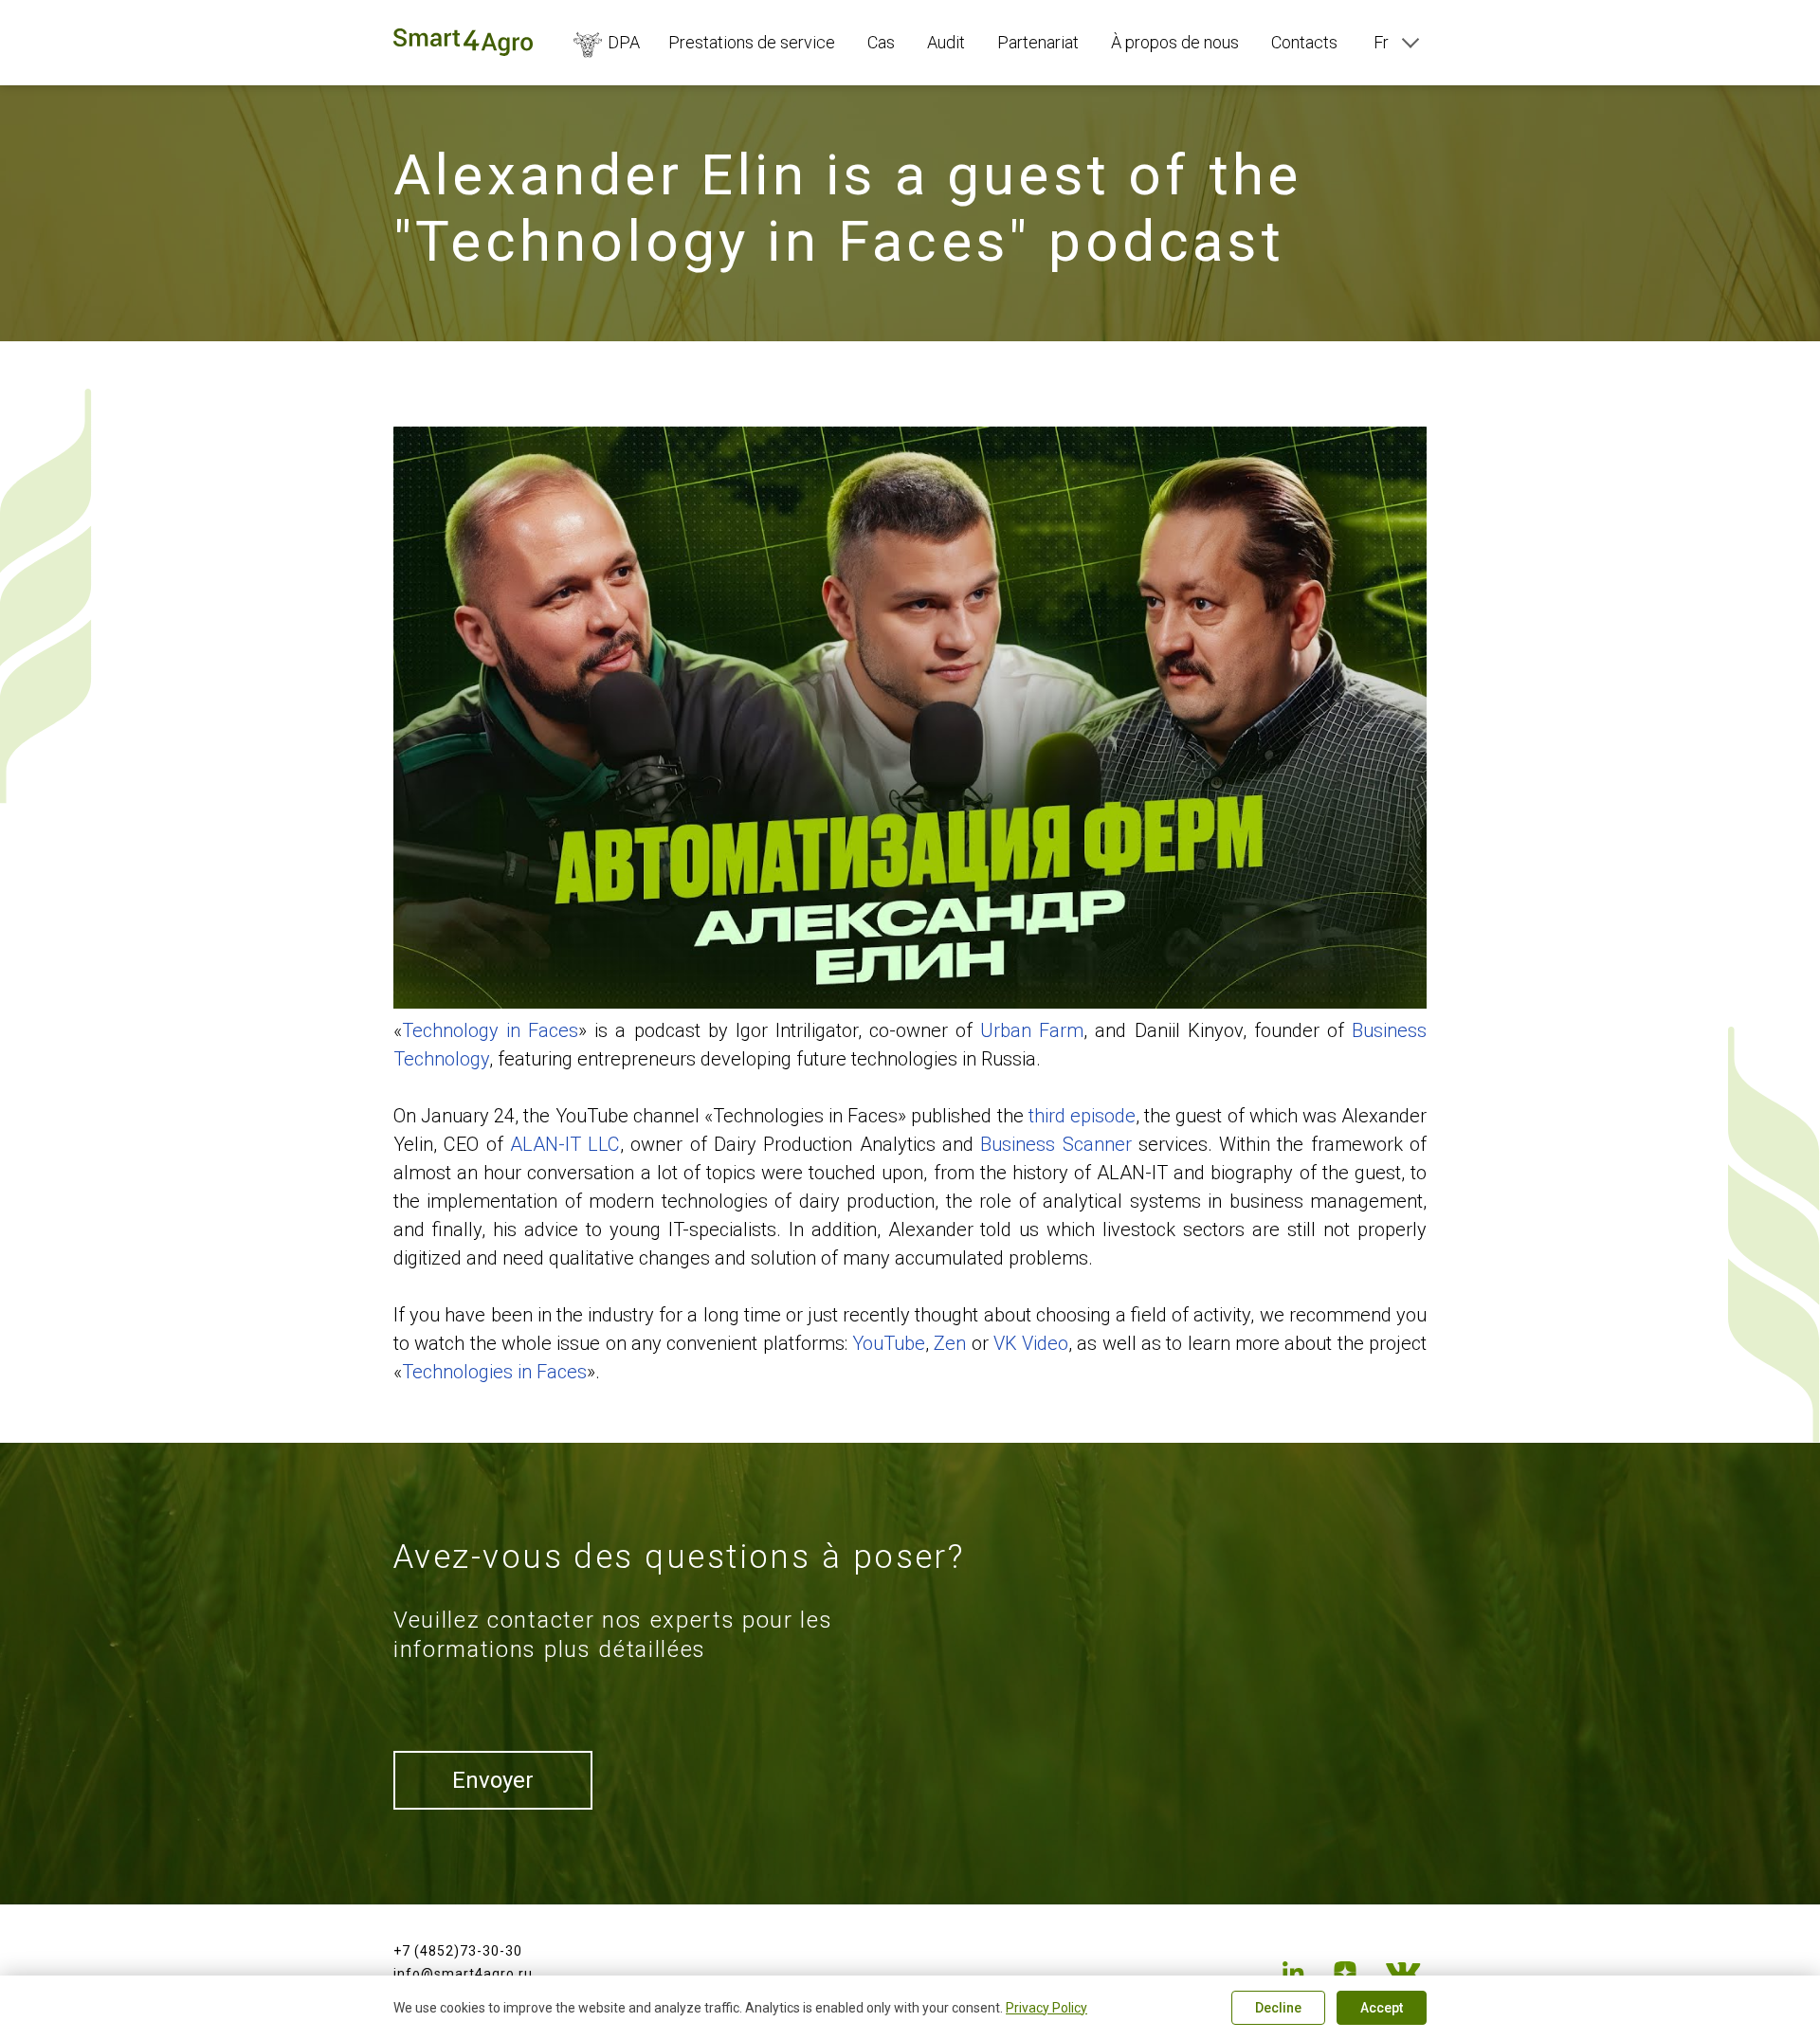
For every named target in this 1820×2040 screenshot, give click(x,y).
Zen (950, 1343)
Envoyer (493, 1780)
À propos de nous (1175, 42)
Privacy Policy (1046, 2008)
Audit (946, 42)
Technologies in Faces (494, 1372)
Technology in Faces (490, 1030)
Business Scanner (1056, 1144)
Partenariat (1038, 42)
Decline (1278, 2008)
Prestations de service (752, 42)
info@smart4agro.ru (463, 1974)
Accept (1382, 2008)
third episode (1082, 1116)
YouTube (889, 1343)
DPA (624, 42)
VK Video (1031, 1343)
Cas (881, 42)
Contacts (1304, 42)
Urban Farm (1032, 1030)
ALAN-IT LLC (565, 1144)
